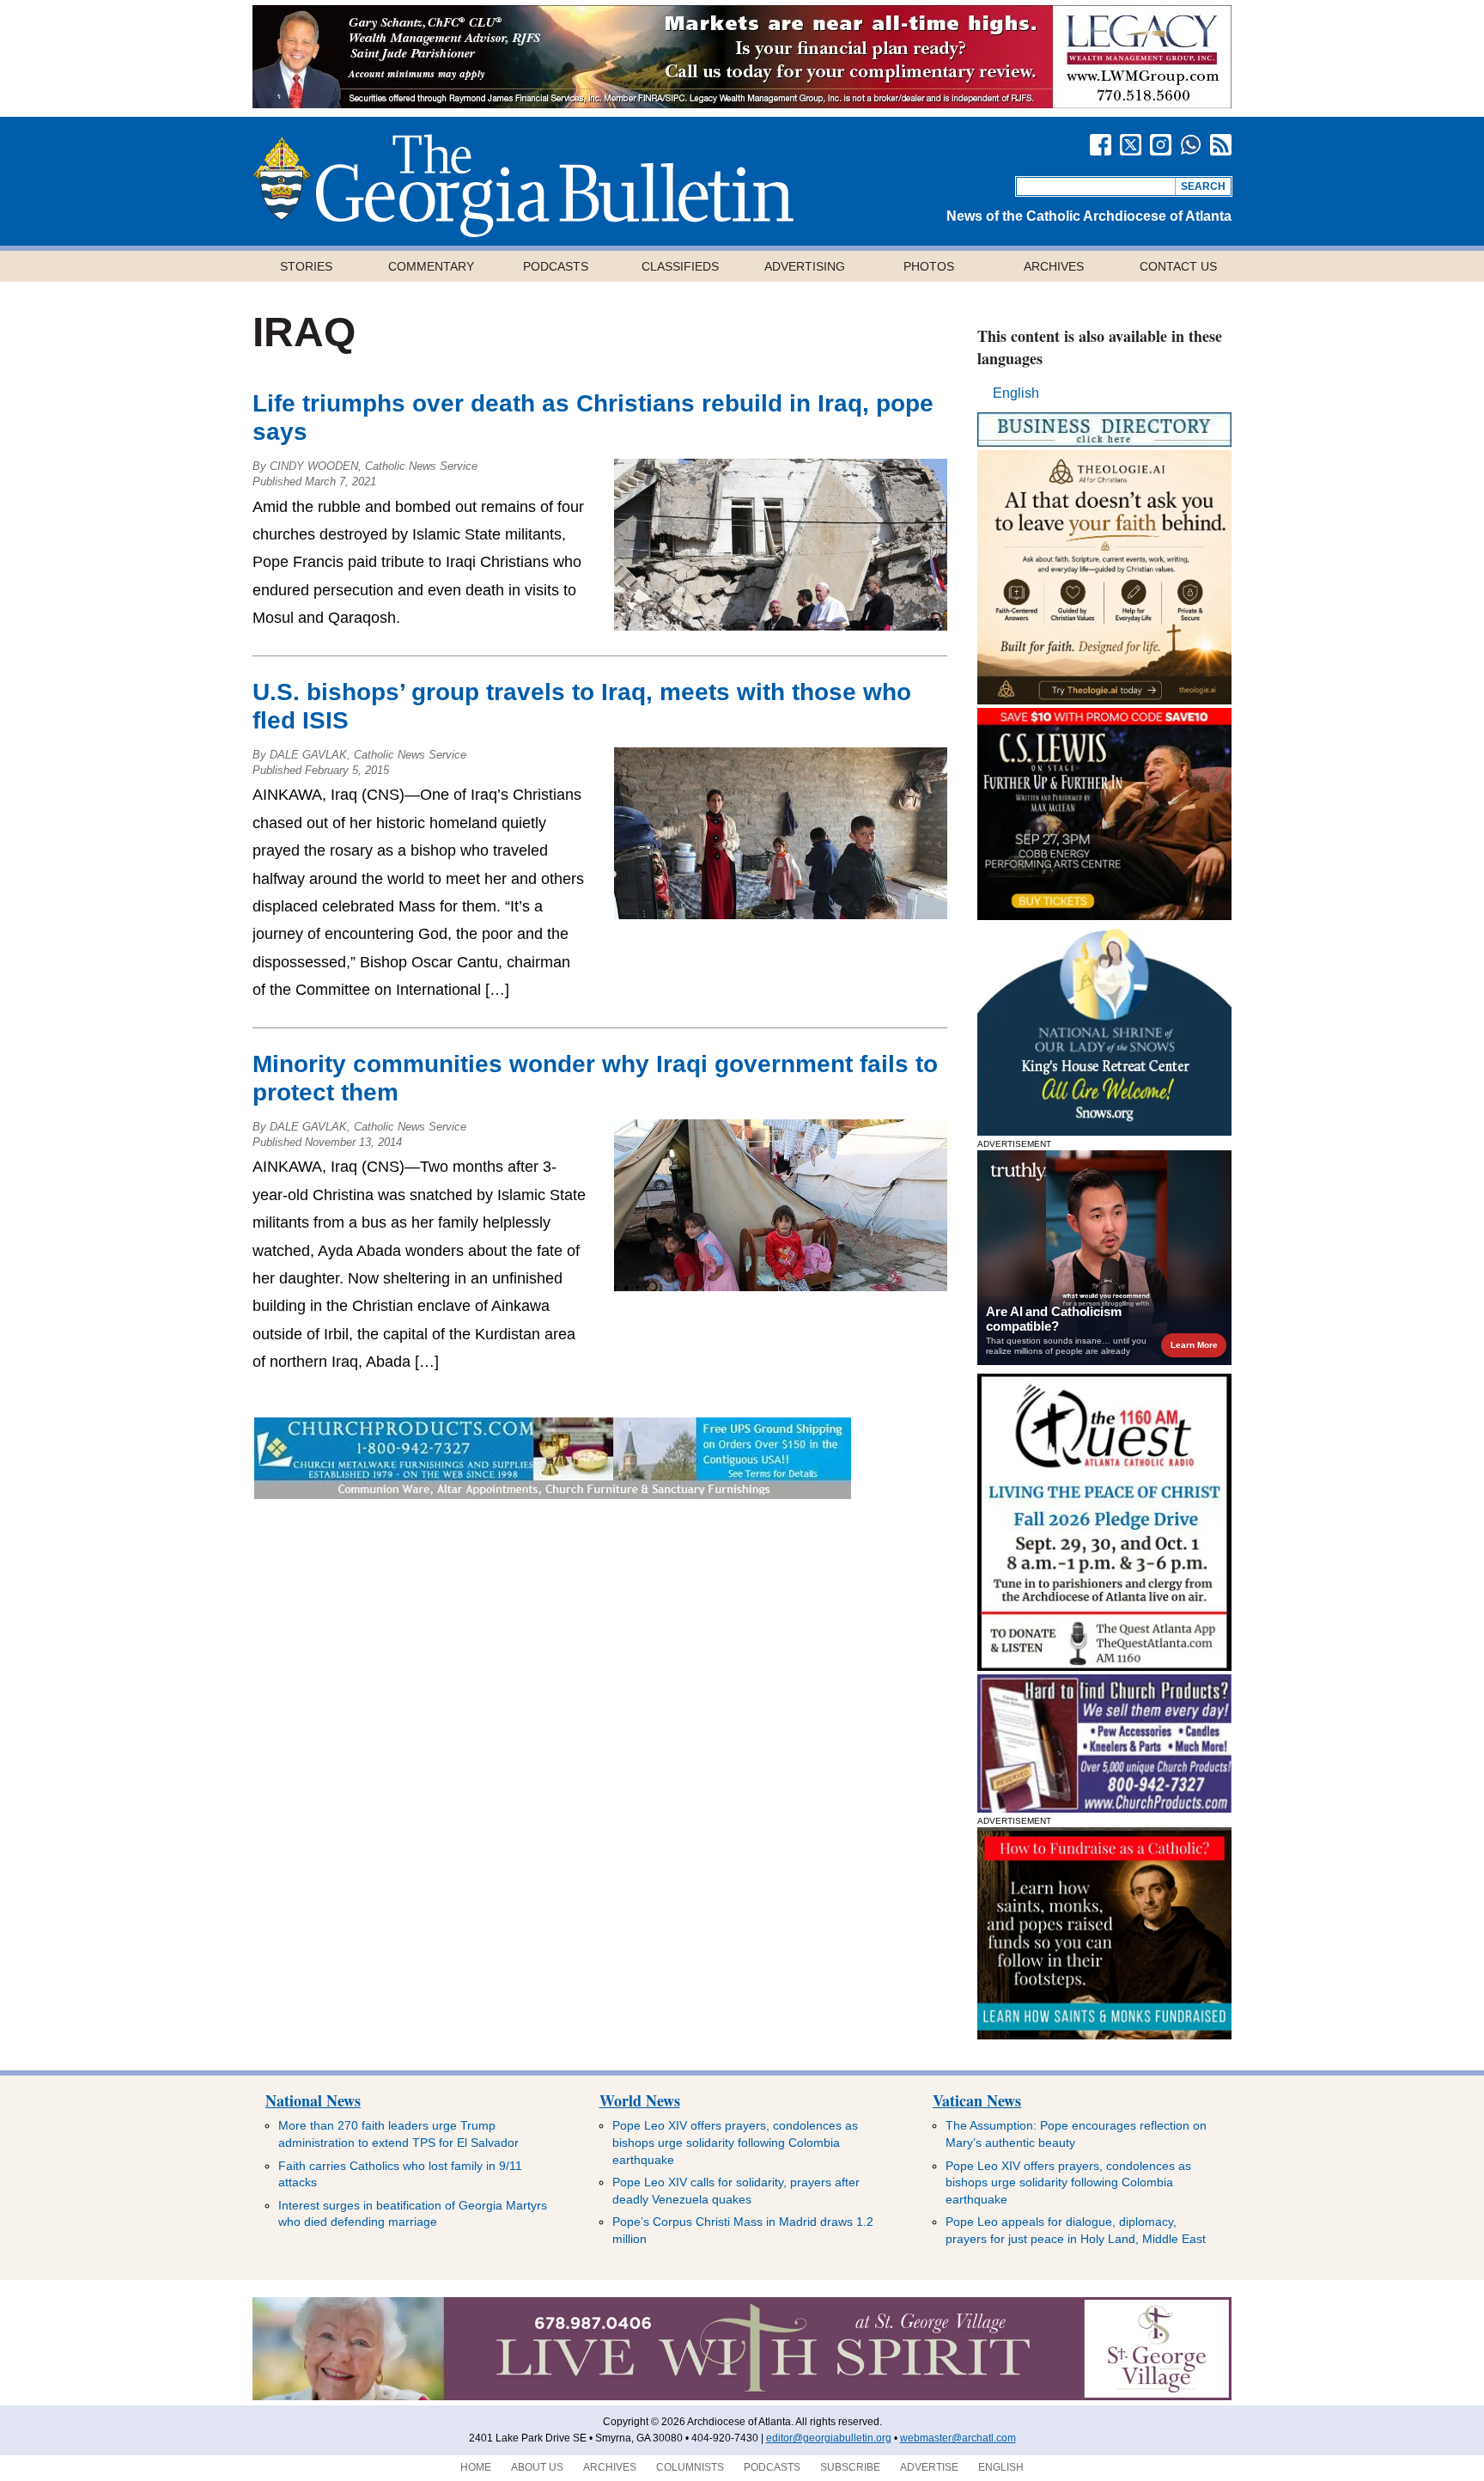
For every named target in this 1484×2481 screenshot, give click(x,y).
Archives (1054, 266)
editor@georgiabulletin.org (829, 2438)
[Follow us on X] (1131, 145)
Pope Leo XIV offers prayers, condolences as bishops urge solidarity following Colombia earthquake (735, 2142)
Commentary (431, 266)
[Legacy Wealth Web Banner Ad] (742, 104)
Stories (306, 266)
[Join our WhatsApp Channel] (1191, 145)
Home (476, 2467)
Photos (929, 266)
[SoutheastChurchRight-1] (1104, 1808)
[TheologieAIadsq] (1104, 700)
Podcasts (556, 266)
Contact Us (1178, 266)
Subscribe (850, 2467)
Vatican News (977, 2100)
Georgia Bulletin (523, 186)
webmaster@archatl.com (958, 2438)
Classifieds (680, 266)
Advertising (805, 266)
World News (640, 2100)
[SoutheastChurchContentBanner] (553, 1494)
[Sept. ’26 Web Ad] (1104, 1131)
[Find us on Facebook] (1101, 145)
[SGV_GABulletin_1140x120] (742, 2397)
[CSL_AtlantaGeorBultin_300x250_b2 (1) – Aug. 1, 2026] (1104, 915)
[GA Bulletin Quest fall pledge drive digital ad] (1104, 1666)
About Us (537, 2467)
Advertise (929, 2467)
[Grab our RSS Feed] (1221, 145)
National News (313, 2100)
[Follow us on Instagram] (1161, 145)
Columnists (690, 2467)
